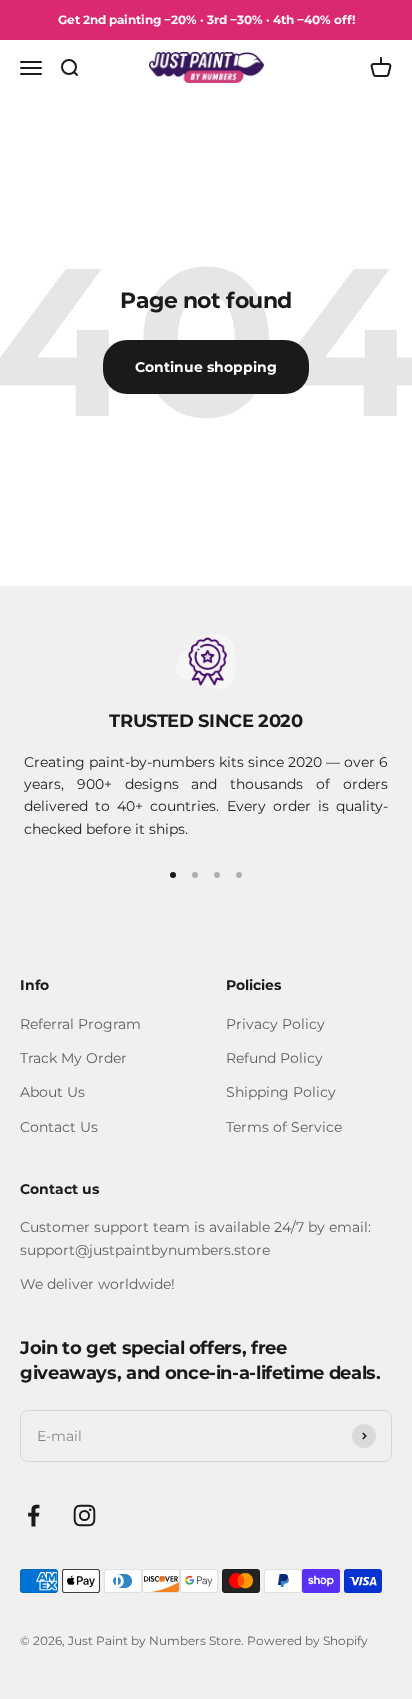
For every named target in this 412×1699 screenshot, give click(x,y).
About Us (52, 1092)
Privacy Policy (275, 1024)
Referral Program (80, 1024)
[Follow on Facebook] (33, 1515)
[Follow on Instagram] (84, 1515)
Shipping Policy (281, 1092)
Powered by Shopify (307, 1640)
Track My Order (73, 1058)
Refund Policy (274, 1058)
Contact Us (59, 1127)
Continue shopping (206, 367)
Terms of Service (284, 1127)
